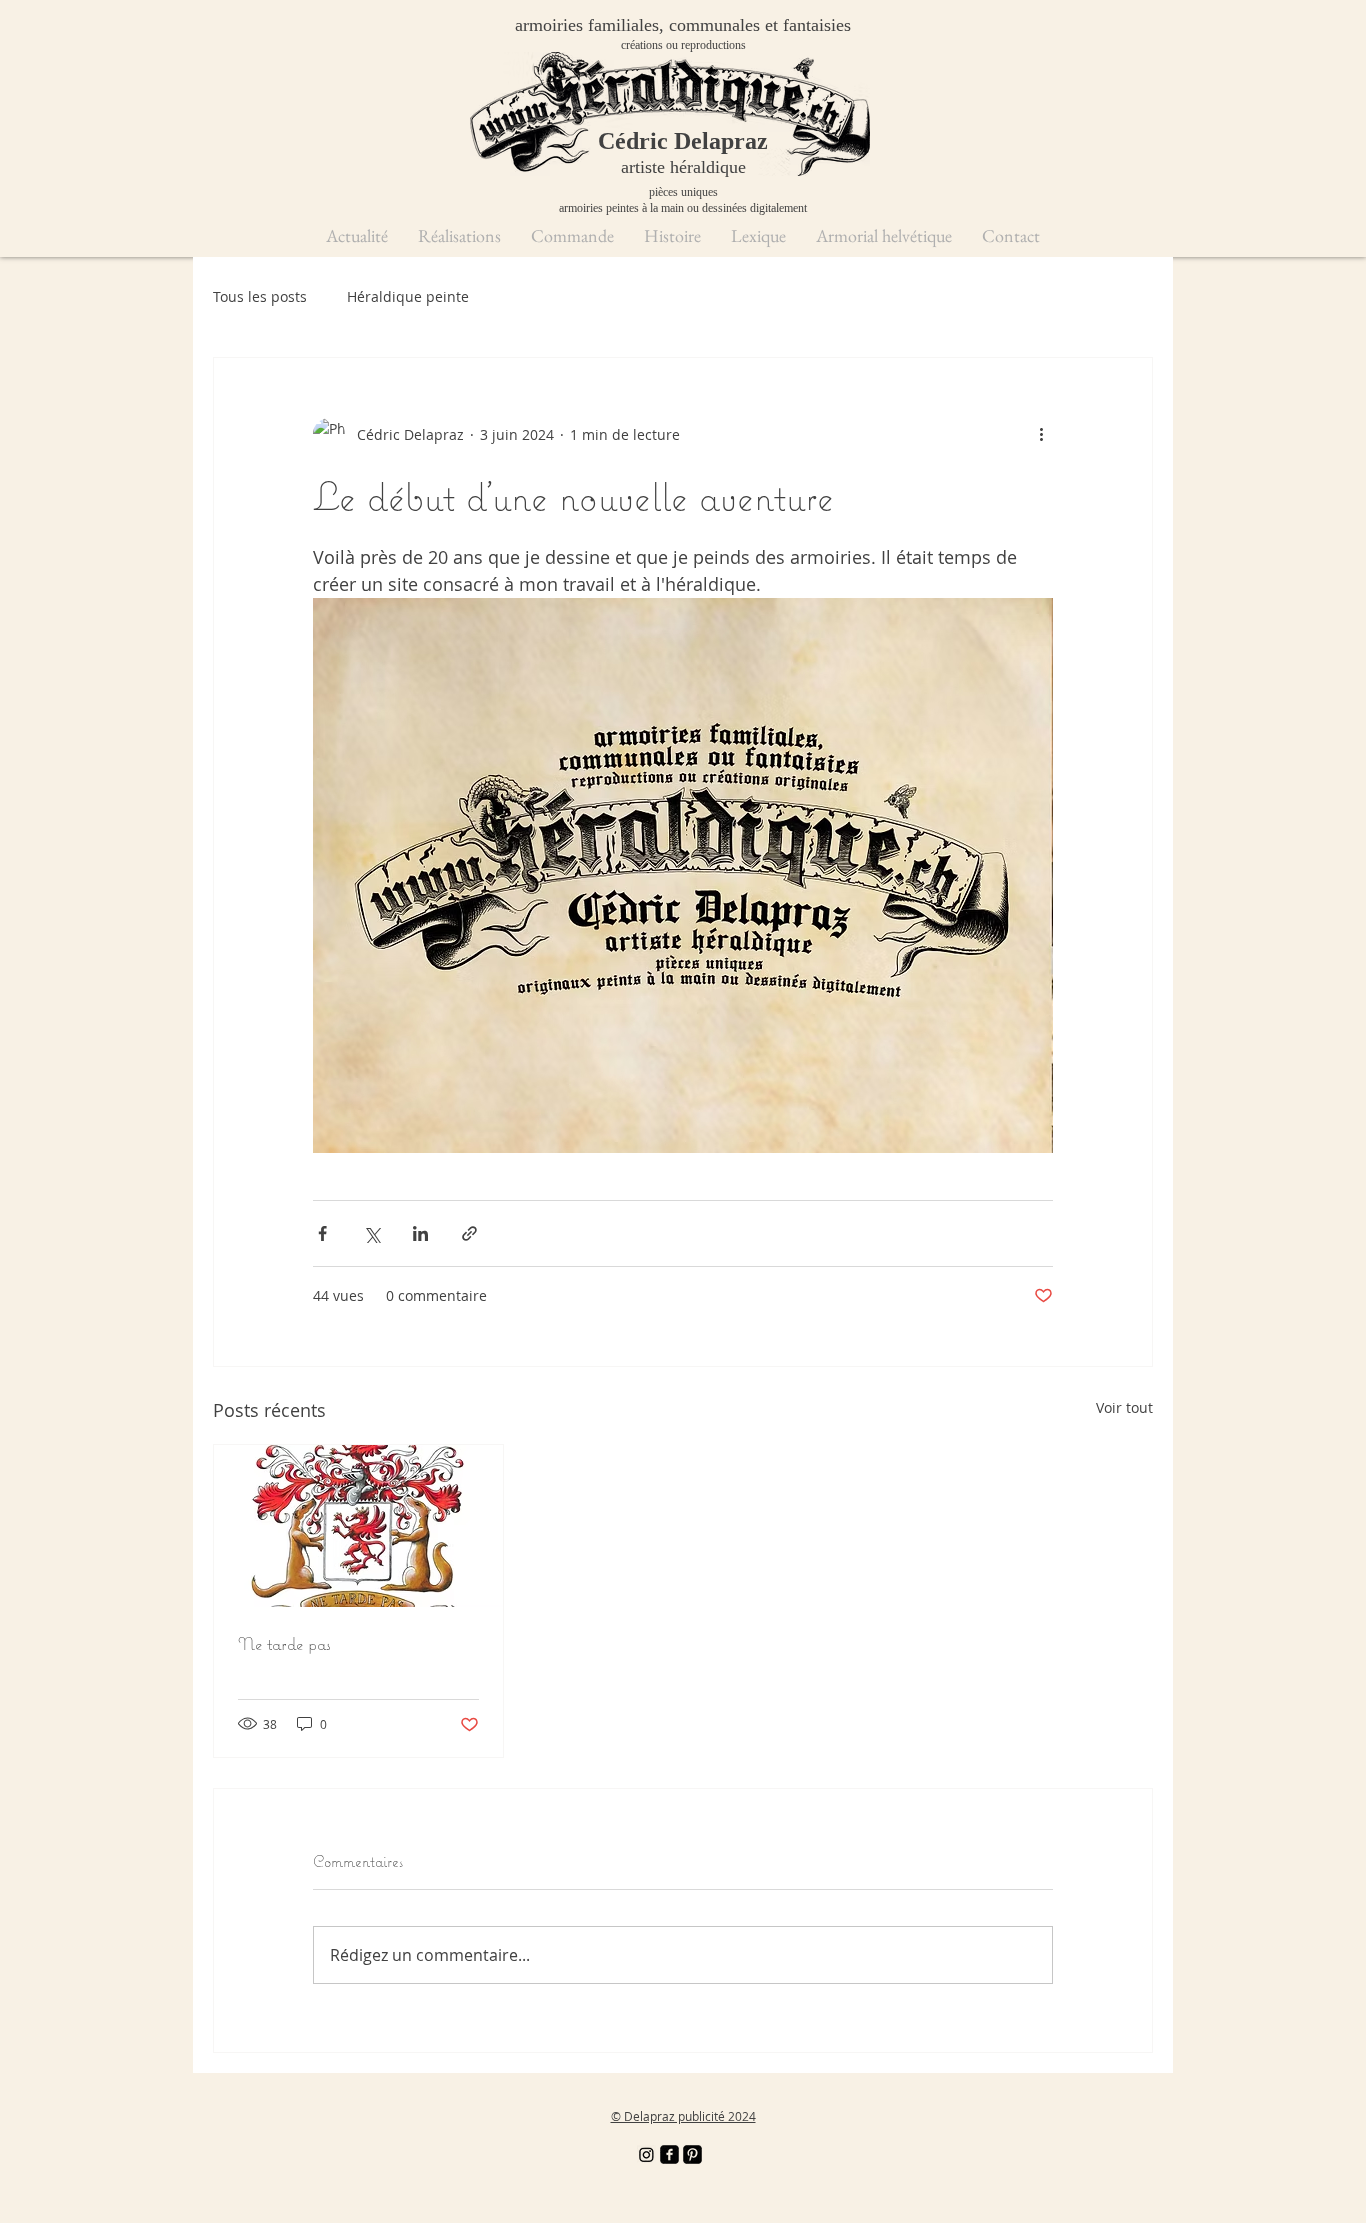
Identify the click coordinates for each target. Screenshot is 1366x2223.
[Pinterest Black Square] (692, 2154)
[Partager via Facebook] (322, 1233)
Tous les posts (260, 296)
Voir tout (1124, 1407)
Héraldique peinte (408, 296)
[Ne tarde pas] (358, 1526)
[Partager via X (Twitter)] (371, 1233)
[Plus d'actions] (1041, 434)
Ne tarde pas (284, 1643)
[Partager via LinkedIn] (420, 1233)
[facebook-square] (669, 2154)
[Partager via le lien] (469, 1233)
